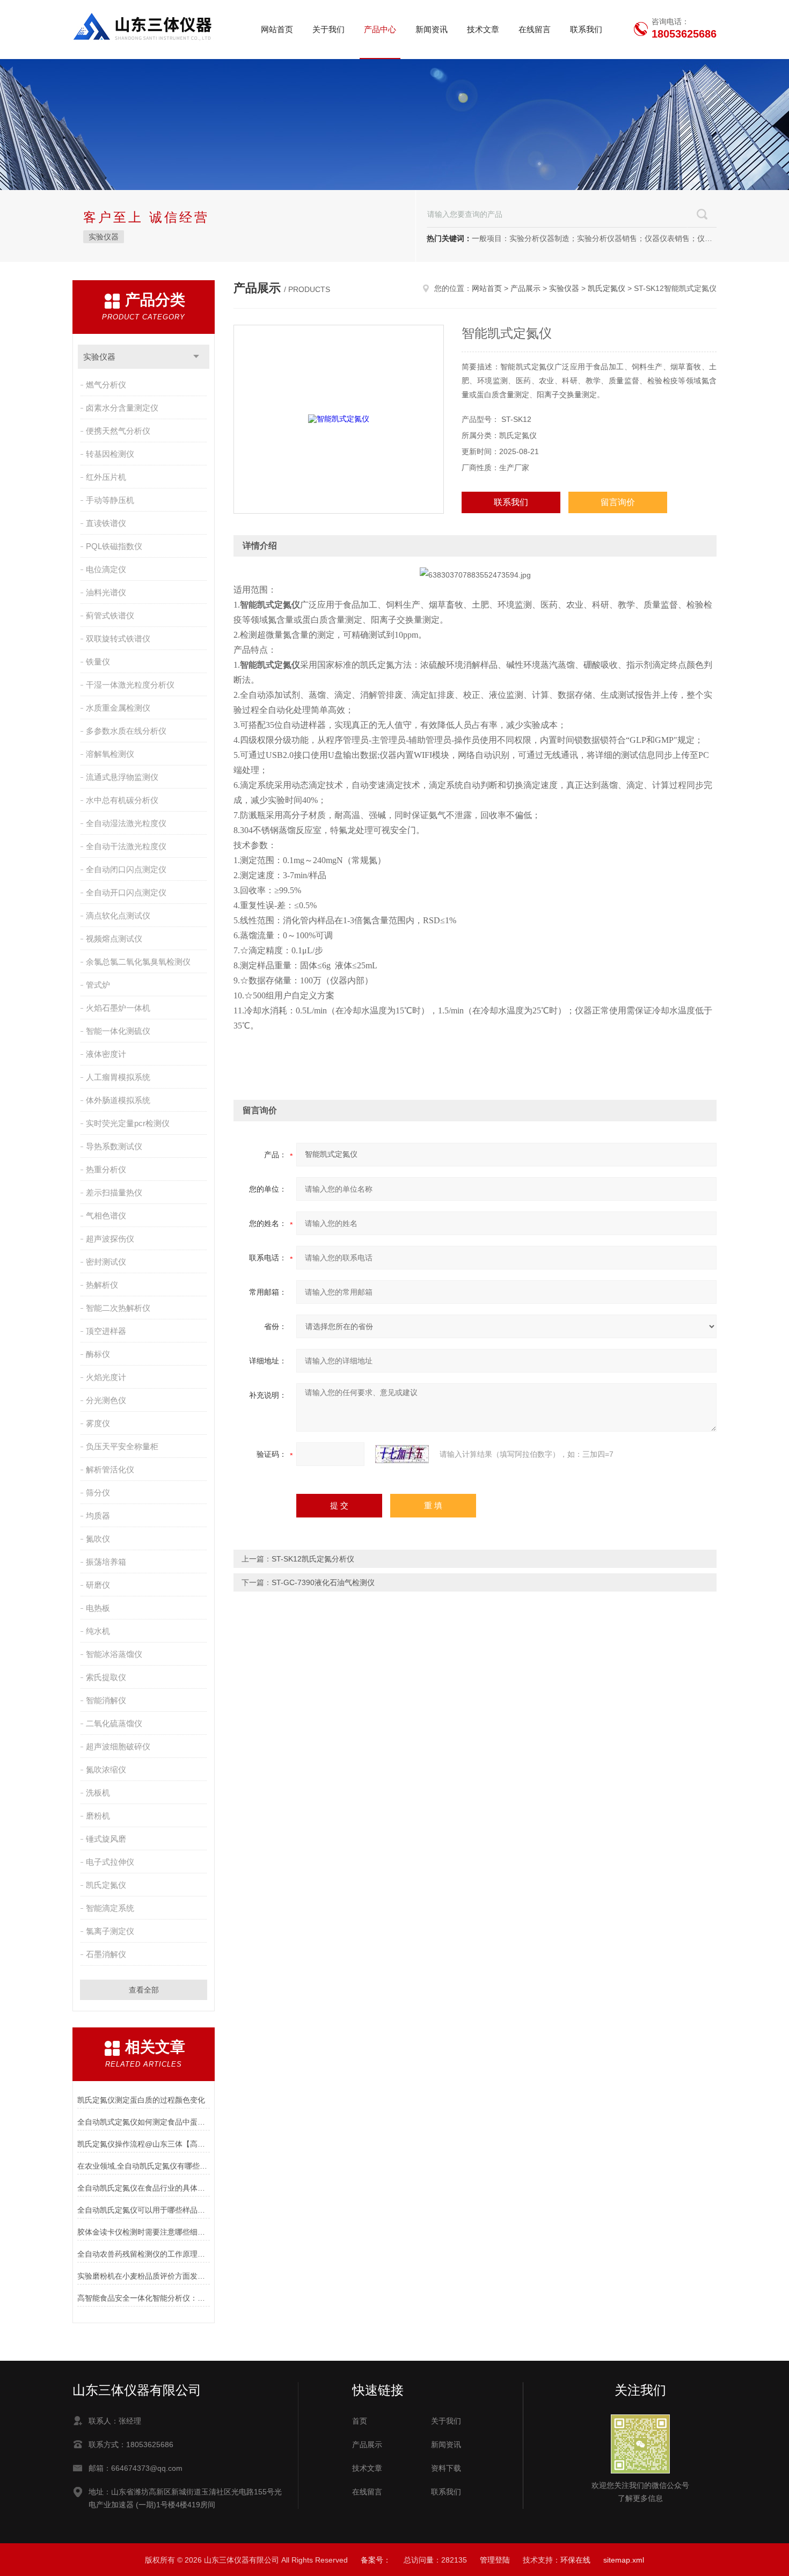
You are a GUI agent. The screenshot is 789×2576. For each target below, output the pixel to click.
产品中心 (380, 29)
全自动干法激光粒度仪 (126, 846)
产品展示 (525, 288)
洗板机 (98, 1793)
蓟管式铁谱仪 (110, 615)
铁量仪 (98, 662)
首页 (360, 2421)
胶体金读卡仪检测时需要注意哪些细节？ (144, 2232)
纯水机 (98, 1631)
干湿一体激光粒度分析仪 (130, 685)
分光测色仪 (106, 1400)
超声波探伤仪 (110, 1239)
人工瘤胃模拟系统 (118, 1077)
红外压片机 (106, 477)
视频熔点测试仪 (114, 939)
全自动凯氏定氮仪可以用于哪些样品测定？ (144, 2210)
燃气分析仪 (106, 385)
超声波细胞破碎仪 (118, 1746)
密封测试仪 (106, 1262)
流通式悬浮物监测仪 (122, 777)
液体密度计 (106, 1054)
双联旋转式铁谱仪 (118, 638)
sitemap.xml (624, 2560)
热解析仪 (102, 1285)
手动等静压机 (110, 500)
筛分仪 (98, 1493)
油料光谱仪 (106, 592)
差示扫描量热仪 (114, 1192)
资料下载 (446, 2468)
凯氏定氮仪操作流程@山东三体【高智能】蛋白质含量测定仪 (144, 2144)
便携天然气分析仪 (118, 431)
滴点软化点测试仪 (118, 915)
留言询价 (618, 502)
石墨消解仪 (106, 1954)
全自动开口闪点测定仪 (126, 892)
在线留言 (535, 29)
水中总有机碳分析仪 (122, 800)
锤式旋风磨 (106, 1839)
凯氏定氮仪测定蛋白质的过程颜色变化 (141, 2100)
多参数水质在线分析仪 (126, 731)
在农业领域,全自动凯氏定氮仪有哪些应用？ (144, 2166)
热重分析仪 (106, 1169)
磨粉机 (98, 1816)
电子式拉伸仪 (110, 1862)
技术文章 (483, 29)
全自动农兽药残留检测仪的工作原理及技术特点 (144, 2254)
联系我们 (586, 29)
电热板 (98, 1608)
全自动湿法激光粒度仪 (126, 823)
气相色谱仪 (106, 1216)
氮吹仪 (98, 1539)
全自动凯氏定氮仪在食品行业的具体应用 (144, 2188)
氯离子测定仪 (110, 1931)
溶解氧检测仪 (110, 754)
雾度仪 (98, 1423)
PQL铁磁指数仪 (114, 546)
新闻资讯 (432, 29)
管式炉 (98, 985)
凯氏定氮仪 (106, 1885)
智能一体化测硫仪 (118, 1031)
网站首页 (277, 29)
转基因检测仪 (110, 454)
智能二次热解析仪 (118, 1308)
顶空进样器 (106, 1331)
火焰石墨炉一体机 (118, 1008)
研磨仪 (98, 1585)
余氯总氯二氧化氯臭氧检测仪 (138, 962)
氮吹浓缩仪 (106, 1769)
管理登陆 (495, 2560)
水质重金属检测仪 (118, 708)
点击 (196, 357)
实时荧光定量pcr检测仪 (128, 1123)
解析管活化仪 (110, 1469)
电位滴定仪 (106, 569)
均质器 (98, 1516)
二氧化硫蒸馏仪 (114, 1723)
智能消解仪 (106, 1700)
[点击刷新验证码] (402, 1454)
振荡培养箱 (106, 1562)
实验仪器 (104, 237)
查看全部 (144, 1990)
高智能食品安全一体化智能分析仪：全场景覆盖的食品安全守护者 (144, 2298)
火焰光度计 (106, 1377)
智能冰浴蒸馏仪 (114, 1654)
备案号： (376, 2560)
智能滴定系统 (110, 1908)
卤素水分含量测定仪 (122, 408)
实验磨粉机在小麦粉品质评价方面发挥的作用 (144, 2276)
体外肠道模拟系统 (118, 1100)
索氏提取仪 (106, 1677)
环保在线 (575, 2560)
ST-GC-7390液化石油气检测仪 (323, 1582)
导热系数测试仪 (114, 1146)
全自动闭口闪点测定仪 (126, 869)
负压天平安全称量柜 (122, 1446)
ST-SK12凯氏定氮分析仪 (313, 1559)
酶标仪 (98, 1354)
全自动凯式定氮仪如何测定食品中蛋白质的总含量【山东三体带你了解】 (144, 2122)
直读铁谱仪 (106, 523)
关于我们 (328, 29)
